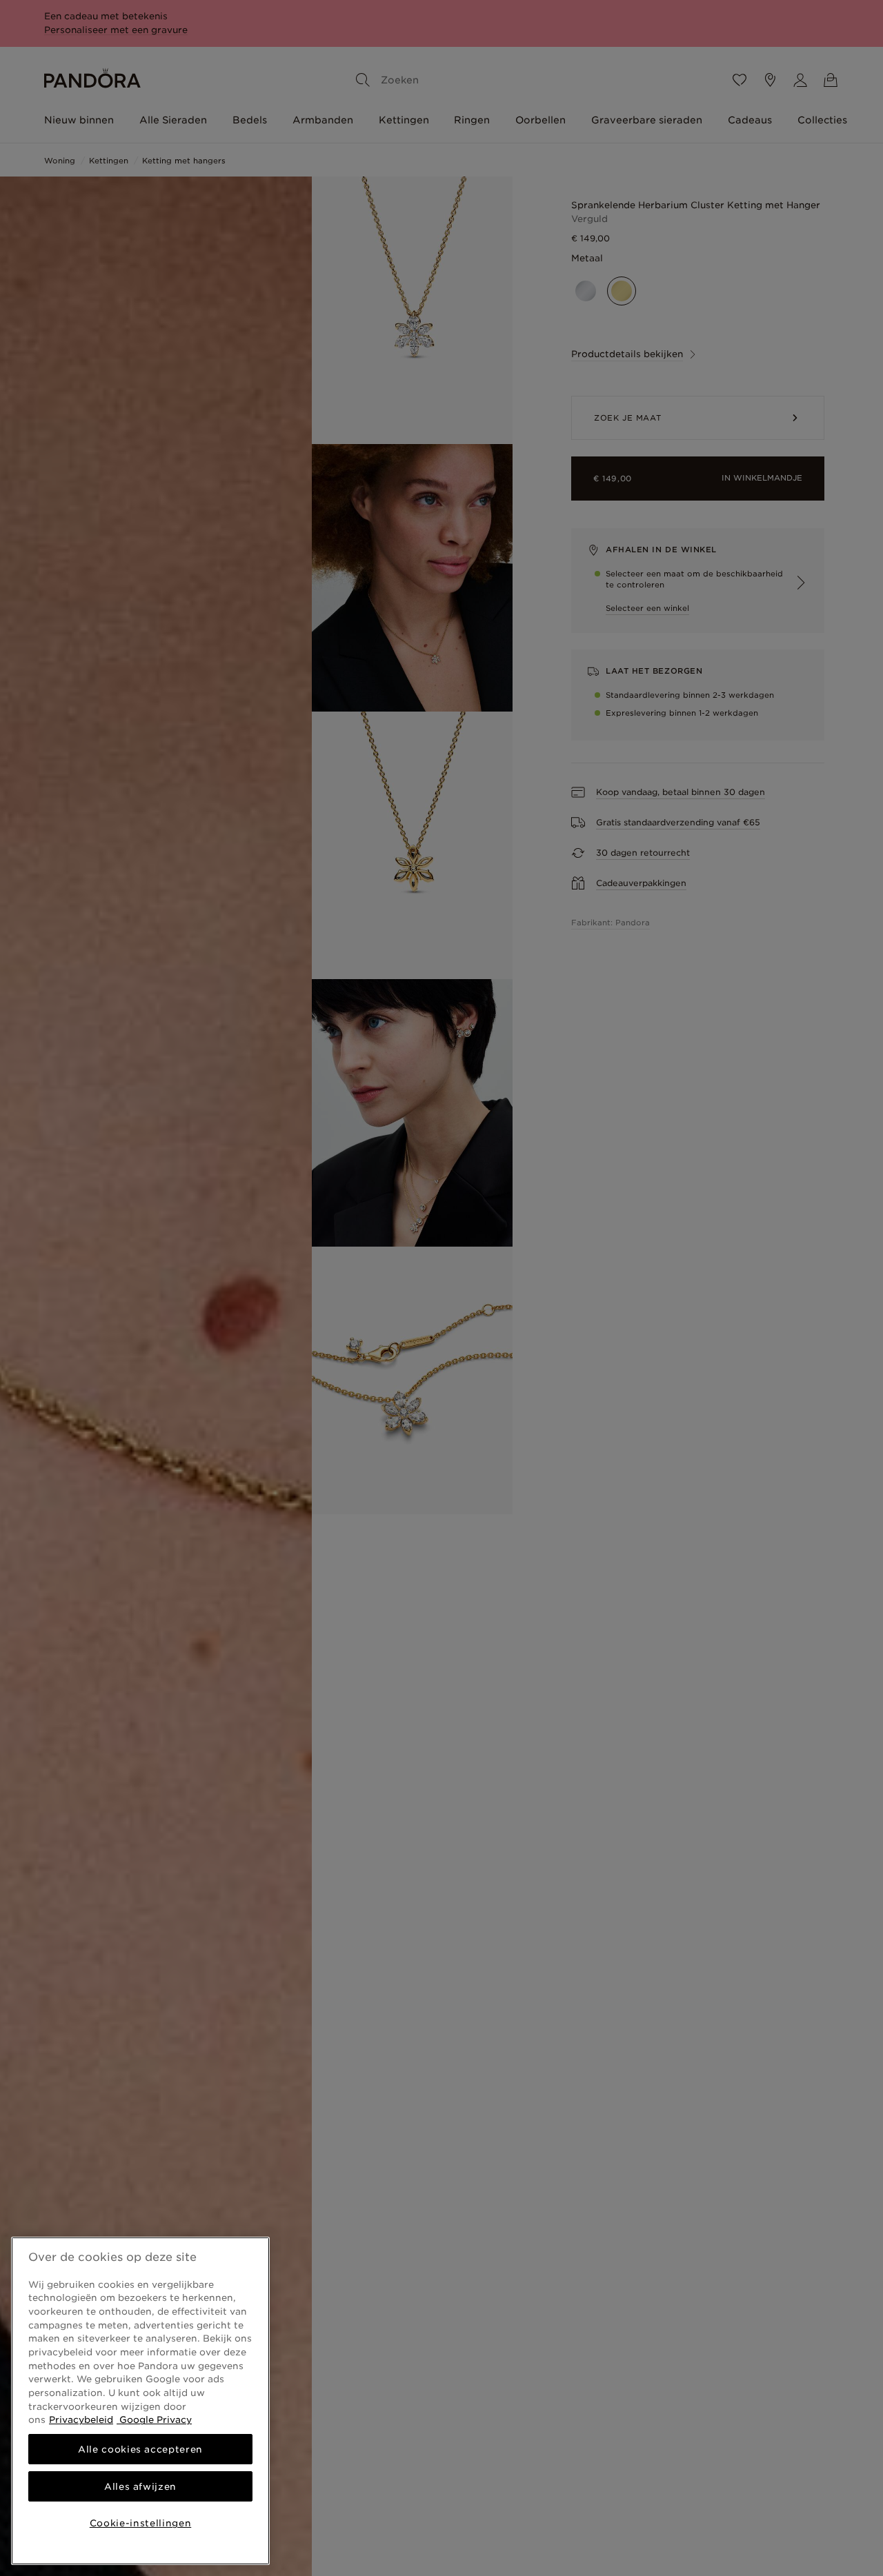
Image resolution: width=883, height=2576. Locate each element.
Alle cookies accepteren (140, 2449)
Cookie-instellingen (140, 2523)
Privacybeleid (81, 2419)
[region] (140, 2401)
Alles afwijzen (140, 2486)
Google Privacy (154, 2419)
